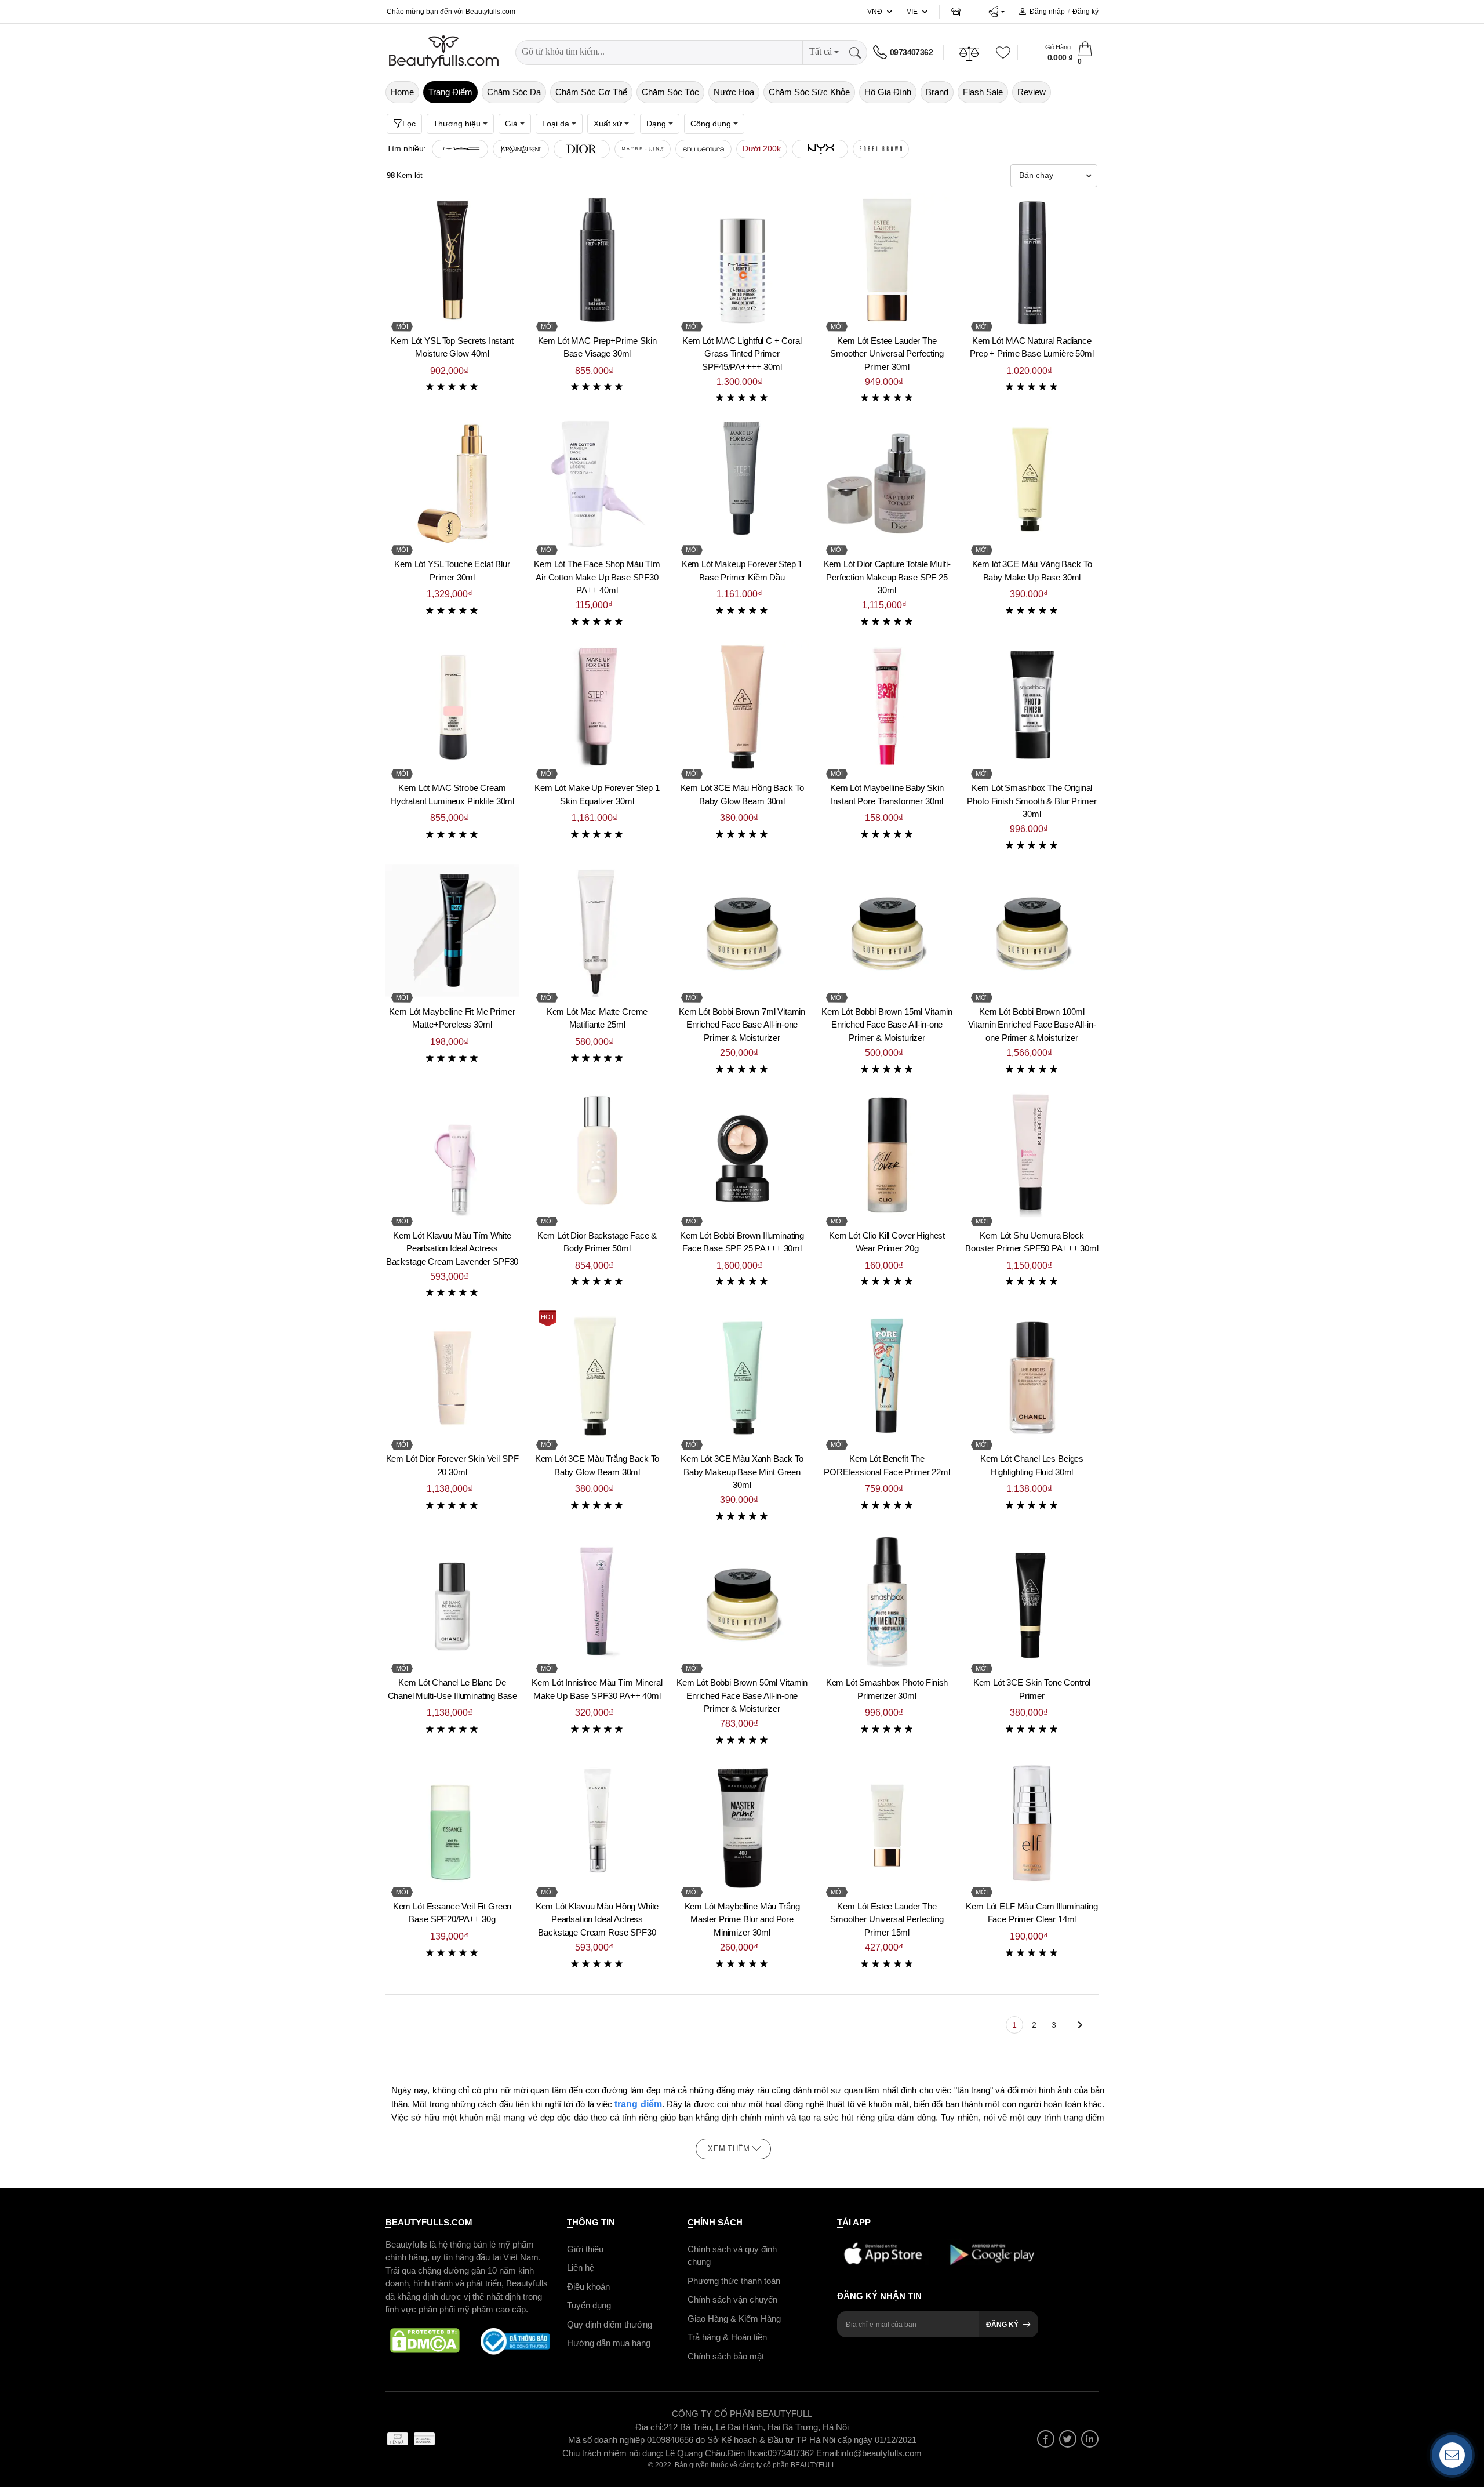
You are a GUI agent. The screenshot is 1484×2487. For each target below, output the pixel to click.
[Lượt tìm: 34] (643, 149)
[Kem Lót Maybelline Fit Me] (452, 931)
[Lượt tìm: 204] (460, 149)
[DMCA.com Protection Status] (425, 2341)
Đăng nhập (1047, 12)
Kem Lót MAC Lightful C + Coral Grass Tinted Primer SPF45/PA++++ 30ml (742, 354)
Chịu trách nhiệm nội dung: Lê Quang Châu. (645, 2452)
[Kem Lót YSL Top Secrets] (452, 260)
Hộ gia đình (888, 92)
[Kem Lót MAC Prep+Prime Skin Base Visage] (597, 260)
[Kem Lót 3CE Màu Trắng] (597, 1378)
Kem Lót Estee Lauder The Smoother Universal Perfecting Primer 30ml (887, 354)
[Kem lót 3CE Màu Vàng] (1032, 483)
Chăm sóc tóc (670, 92)
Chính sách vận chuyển (732, 2299)
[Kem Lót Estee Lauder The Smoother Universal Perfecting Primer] (887, 1825)
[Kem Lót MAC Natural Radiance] (1032, 260)
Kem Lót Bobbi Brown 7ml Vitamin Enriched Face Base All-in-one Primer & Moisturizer (742, 1025)
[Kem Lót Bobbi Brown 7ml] (742, 931)
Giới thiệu (585, 2248)
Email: (828, 2452)
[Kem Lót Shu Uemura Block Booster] (1032, 1154)
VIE (912, 12)
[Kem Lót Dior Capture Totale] (887, 483)
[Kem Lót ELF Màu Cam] (1032, 1825)
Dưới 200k (762, 148)
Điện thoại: (748, 2452)
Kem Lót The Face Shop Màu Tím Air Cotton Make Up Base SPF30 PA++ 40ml (597, 577)
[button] (996, 12)
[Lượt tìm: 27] (703, 149)
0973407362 (911, 52)
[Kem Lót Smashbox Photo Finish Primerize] (887, 1602)
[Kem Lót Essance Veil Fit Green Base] (452, 1825)
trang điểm (638, 2104)
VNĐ (875, 12)
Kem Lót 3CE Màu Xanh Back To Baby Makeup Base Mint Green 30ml (742, 1472)
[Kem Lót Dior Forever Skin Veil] (452, 1378)
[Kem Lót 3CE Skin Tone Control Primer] (1032, 1602)
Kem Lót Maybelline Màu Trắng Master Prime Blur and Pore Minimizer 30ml (742, 1919)
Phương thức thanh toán (734, 2280)
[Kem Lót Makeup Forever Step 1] (742, 483)
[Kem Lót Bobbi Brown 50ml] (742, 1602)
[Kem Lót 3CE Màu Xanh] (742, 1378)
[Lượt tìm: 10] (881, 149)
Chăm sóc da (514, 92)
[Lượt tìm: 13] (820, 149)
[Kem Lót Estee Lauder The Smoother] (887, 260)
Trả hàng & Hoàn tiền (727, 2337)
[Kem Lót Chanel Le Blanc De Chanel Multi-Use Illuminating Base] (452, 1602)
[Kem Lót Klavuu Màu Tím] (452, 1154)
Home (402, 92)
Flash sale (983, 92)
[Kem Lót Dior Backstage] (597, 1154)
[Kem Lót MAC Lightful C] (742, 260)
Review (1032, 92)
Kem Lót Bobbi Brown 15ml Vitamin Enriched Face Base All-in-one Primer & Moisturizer (887, 1025)
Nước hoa (734, 92)
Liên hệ (581, 2268)
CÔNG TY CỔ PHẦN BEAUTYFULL (742, 2414)
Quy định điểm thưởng (610, 2324)
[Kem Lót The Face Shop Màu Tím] (597, 483)
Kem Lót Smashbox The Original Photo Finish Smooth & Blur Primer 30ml (1032, 801)
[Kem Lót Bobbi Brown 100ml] (1032, 931)
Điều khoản (588, 2286)
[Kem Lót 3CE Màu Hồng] (742, 707)
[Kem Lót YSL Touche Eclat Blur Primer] (452, 483)
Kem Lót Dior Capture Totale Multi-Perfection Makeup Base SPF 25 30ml (887, 577)
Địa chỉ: (650, 2426)
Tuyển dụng (589, 2305)
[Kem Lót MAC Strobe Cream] (452, 707)
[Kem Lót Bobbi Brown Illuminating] (742, 1154)
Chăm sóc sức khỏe (809, 92)
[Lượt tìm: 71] (521, 149)
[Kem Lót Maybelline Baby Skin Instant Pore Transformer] (887, 707)
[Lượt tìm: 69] (582, 149)
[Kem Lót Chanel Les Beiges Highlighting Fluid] (1032, 1378)
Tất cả (821, 51)
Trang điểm (450, 92)
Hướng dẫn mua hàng (609, 2343)
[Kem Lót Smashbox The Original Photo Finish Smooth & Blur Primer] (1032, 707)
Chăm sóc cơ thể (591, 92)
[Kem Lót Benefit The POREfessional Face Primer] (887, 1378)
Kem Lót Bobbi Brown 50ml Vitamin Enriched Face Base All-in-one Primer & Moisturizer (742, 1695)
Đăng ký (1085, 12)
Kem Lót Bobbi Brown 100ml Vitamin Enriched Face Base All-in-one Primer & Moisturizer (1032, 1025)
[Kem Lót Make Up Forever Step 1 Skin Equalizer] (597, 707)
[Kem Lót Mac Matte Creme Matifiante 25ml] (597, 931)
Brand (937, 92)
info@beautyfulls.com (881, 2452)
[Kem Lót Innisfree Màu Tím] (597, 1602)
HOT (548, 1317)
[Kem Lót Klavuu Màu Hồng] (597, 1825)
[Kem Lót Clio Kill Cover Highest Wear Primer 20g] (887, 1154)
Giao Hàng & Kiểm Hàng (734, 2318)
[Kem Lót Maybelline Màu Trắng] (742, 1825)
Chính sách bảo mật (726, 2356)
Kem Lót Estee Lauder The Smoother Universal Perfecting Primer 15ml (887, 1919)
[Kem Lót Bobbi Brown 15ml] (887, 931)
